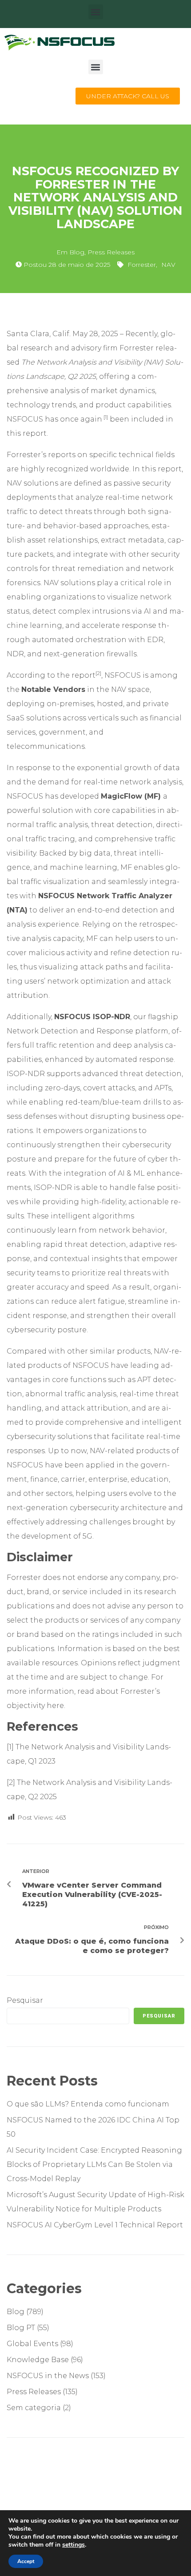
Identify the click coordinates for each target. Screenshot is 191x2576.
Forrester (142, 265)
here (55, 1706)
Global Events (32, 2344)
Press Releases (111, 252)
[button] (96, 12)
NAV (168, 265)
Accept (26, 2561)
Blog (77, 252)
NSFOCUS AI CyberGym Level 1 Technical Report (95, 2225)
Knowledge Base (38, 2360)
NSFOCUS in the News (48, 2376)
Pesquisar (25, 2000)
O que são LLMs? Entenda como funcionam (89, 2104)
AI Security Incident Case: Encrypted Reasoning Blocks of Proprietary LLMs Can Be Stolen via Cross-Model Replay (94, 2164)
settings (74, 2545)
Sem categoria (34, 2408)
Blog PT (21, 2328)
